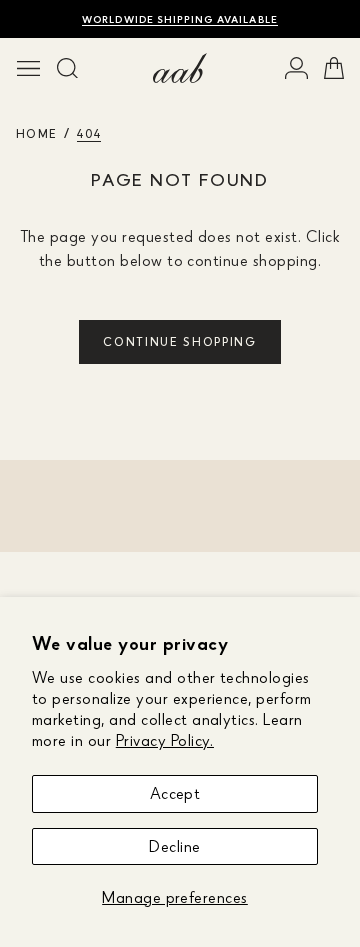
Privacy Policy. (165, 740)
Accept (175, 793)
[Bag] (334, 68)
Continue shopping (180, 341)
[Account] (296, 68)
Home (36, 133)
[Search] (67, 68)
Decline (174, 846)
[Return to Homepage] (180, 68)
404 (89, 133)
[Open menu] (28, 68)
